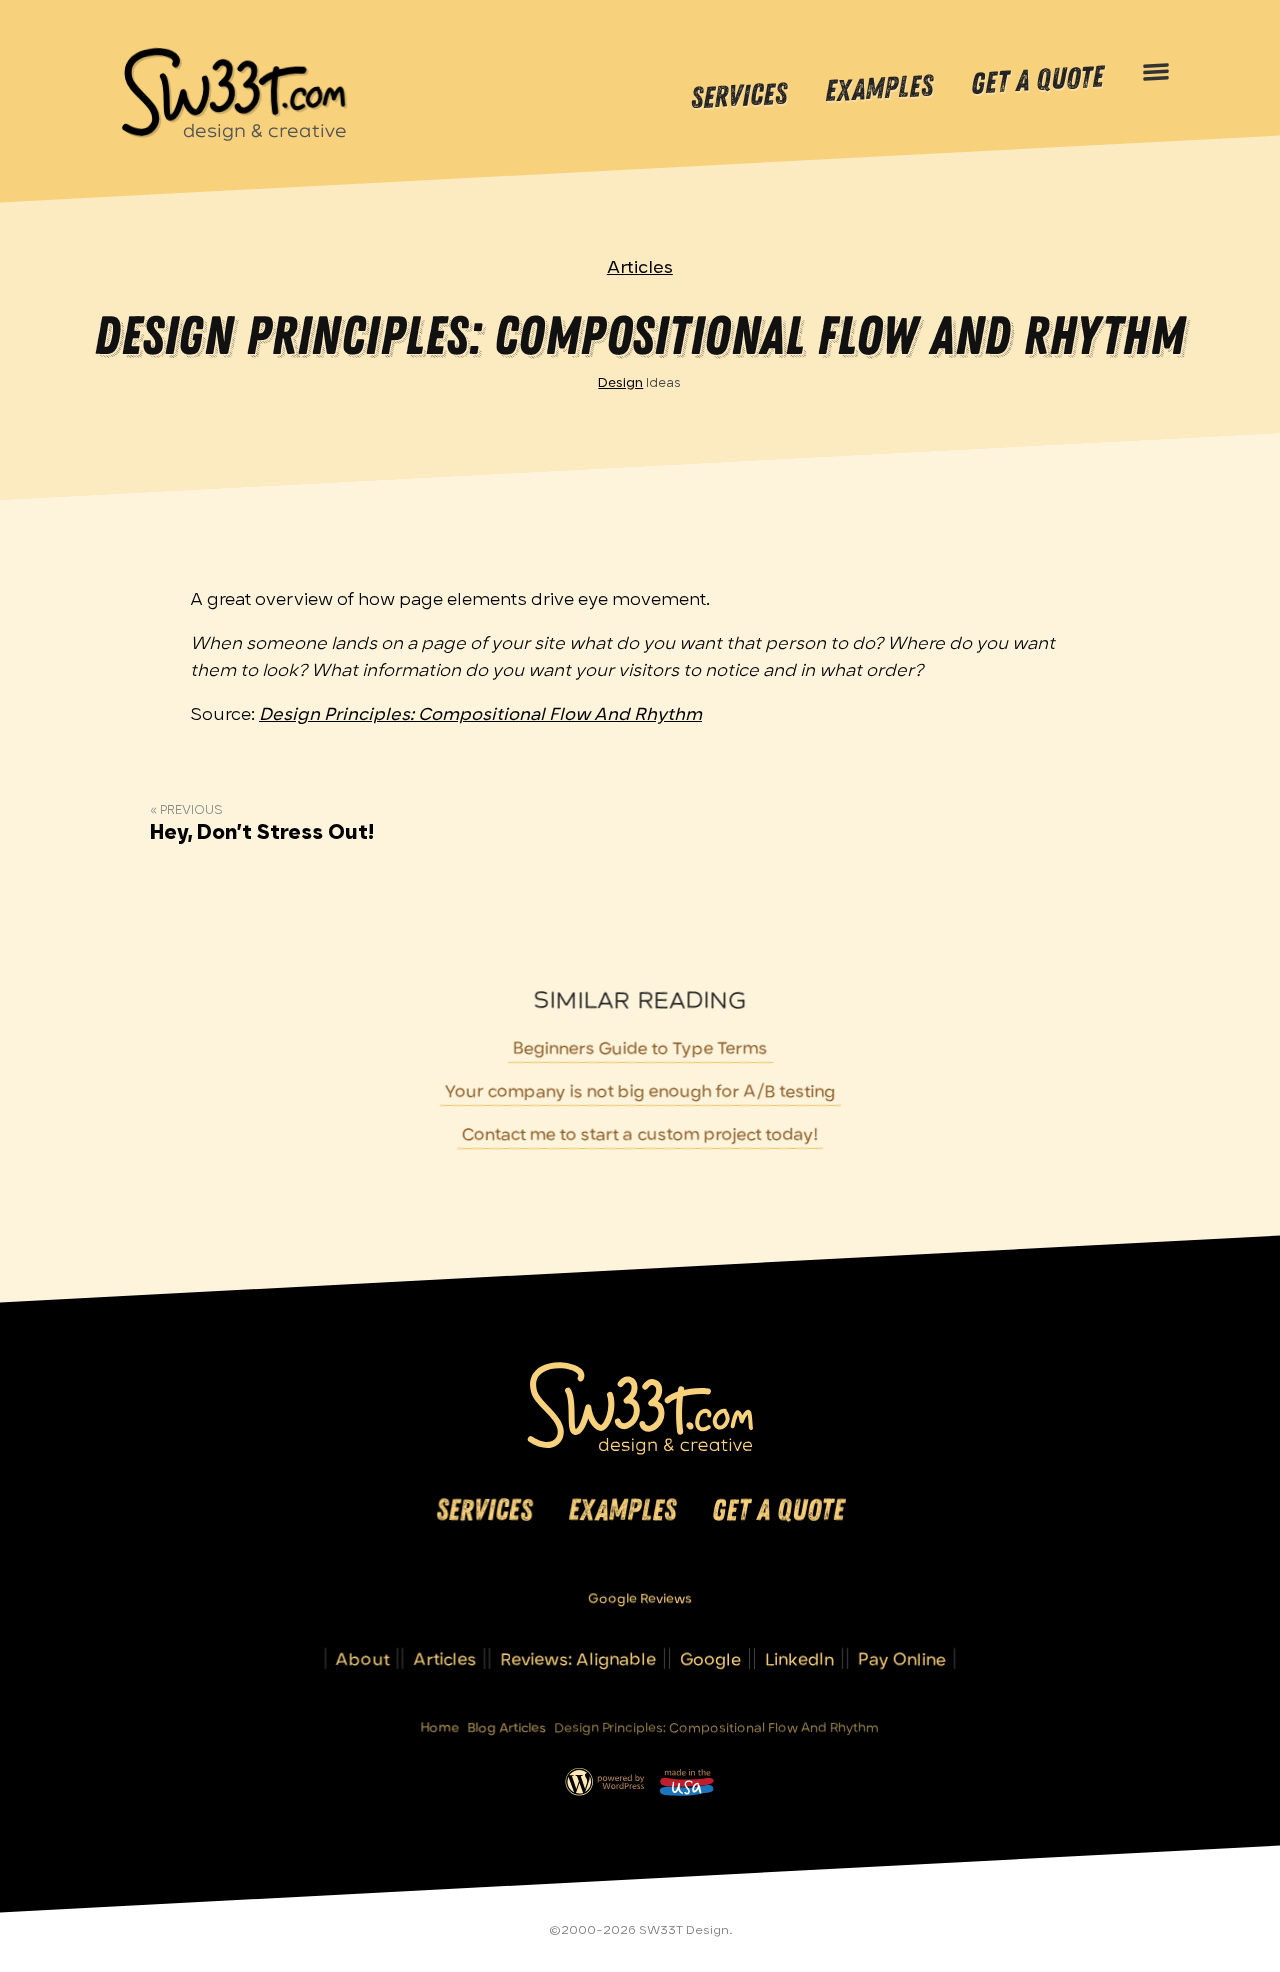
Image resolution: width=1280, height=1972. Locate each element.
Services (739, 96)
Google (710, 1658)
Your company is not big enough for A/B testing (640, 1090)
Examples (879, 89)
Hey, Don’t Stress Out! (262, 831)
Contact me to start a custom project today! (640, 1133)
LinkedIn (799, 1658)
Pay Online (902, 1658)
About (362, 1658)
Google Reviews (640, 1598)
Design (621, 382)
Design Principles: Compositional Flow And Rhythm (480, 714)
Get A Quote (1037, 81)
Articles (640, 267)
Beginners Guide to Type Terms (640, 1047)
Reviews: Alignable (578, 1658)
